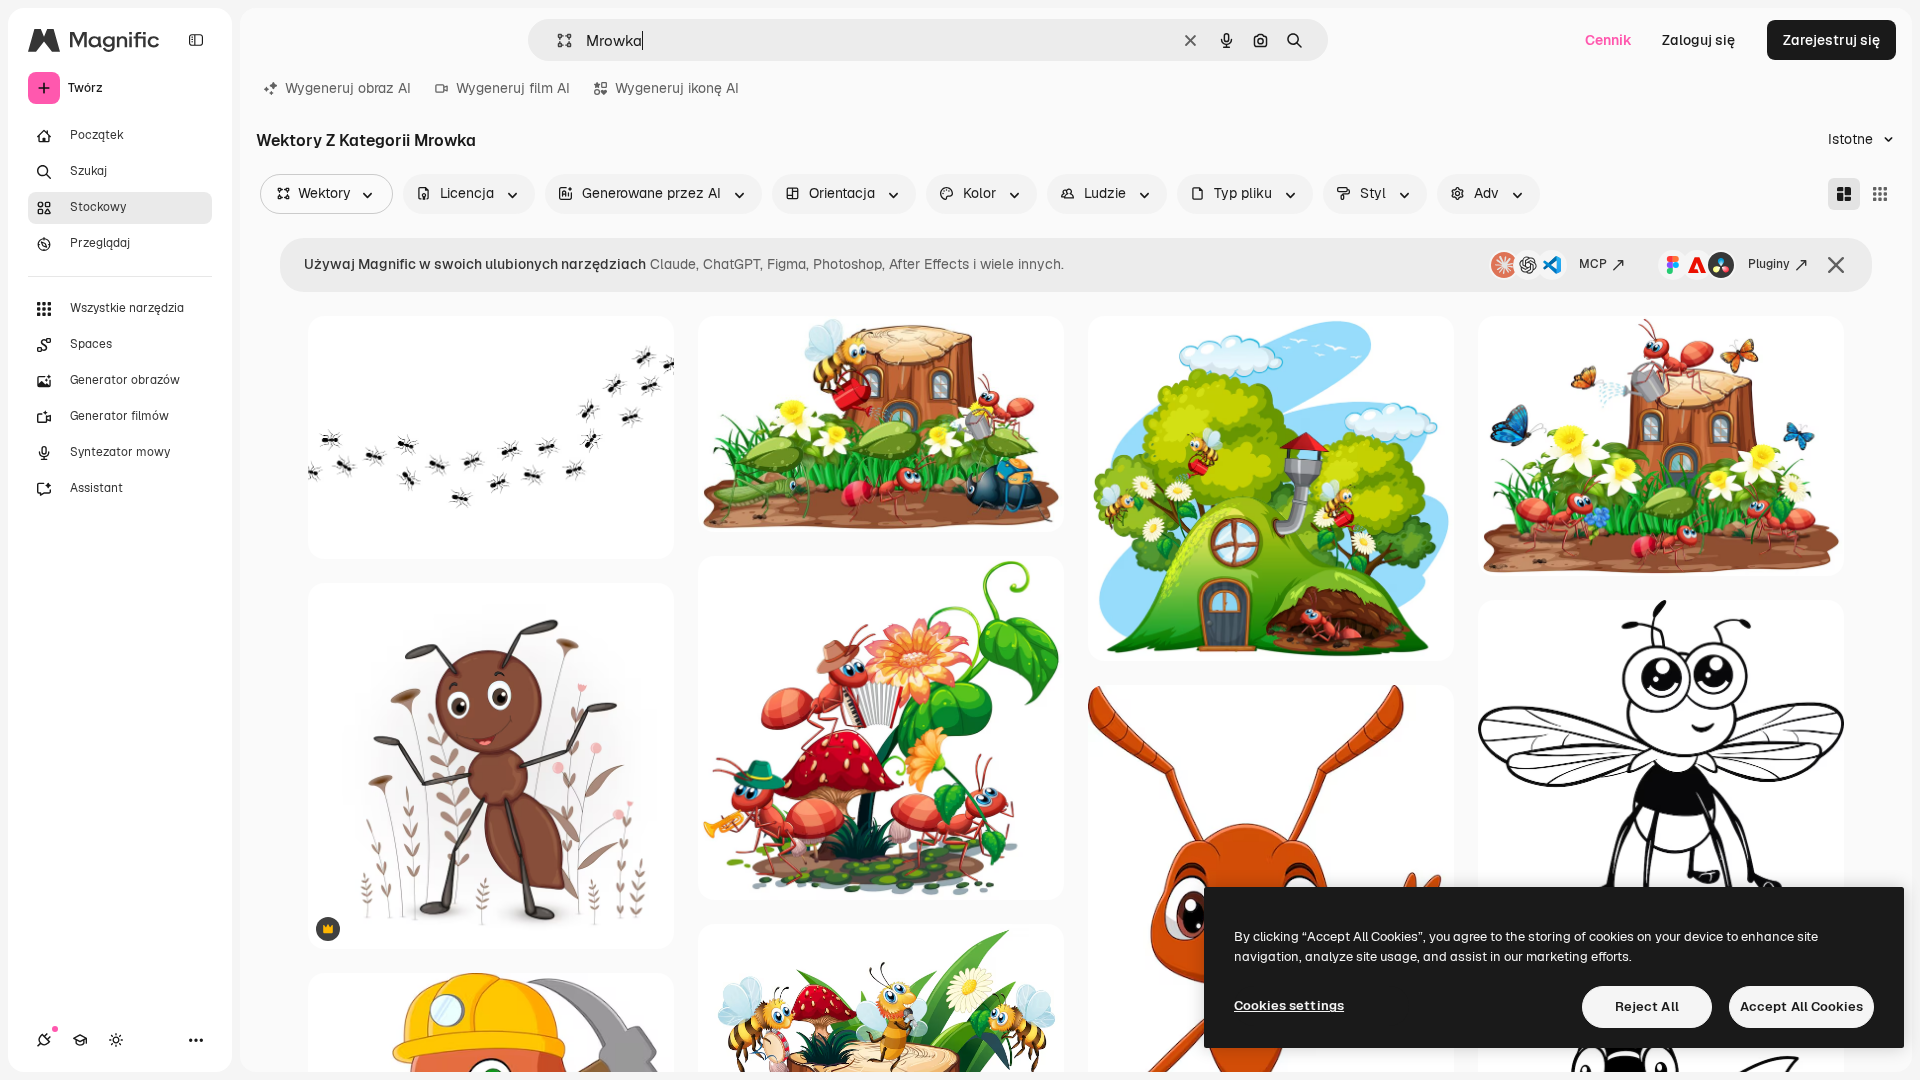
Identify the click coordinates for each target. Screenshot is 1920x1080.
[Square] (1880, 194)
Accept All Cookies (1801, 1006)
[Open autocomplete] (556, 40)
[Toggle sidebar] (196, 40)
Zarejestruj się (1831, 40)
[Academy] (80, 1040)
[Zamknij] (1836, 265)
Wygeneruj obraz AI (348, 88)
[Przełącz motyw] (116, 1040)
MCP (1593, 264)
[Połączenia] (44, 1040)
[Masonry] (1844, 194)
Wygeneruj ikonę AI (677, 88)
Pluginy (1769, 264)
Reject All (1647, 1006)
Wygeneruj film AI (513, 88)
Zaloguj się (1698, 40)
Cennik (1608, 40)
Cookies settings (1289, 1005)
